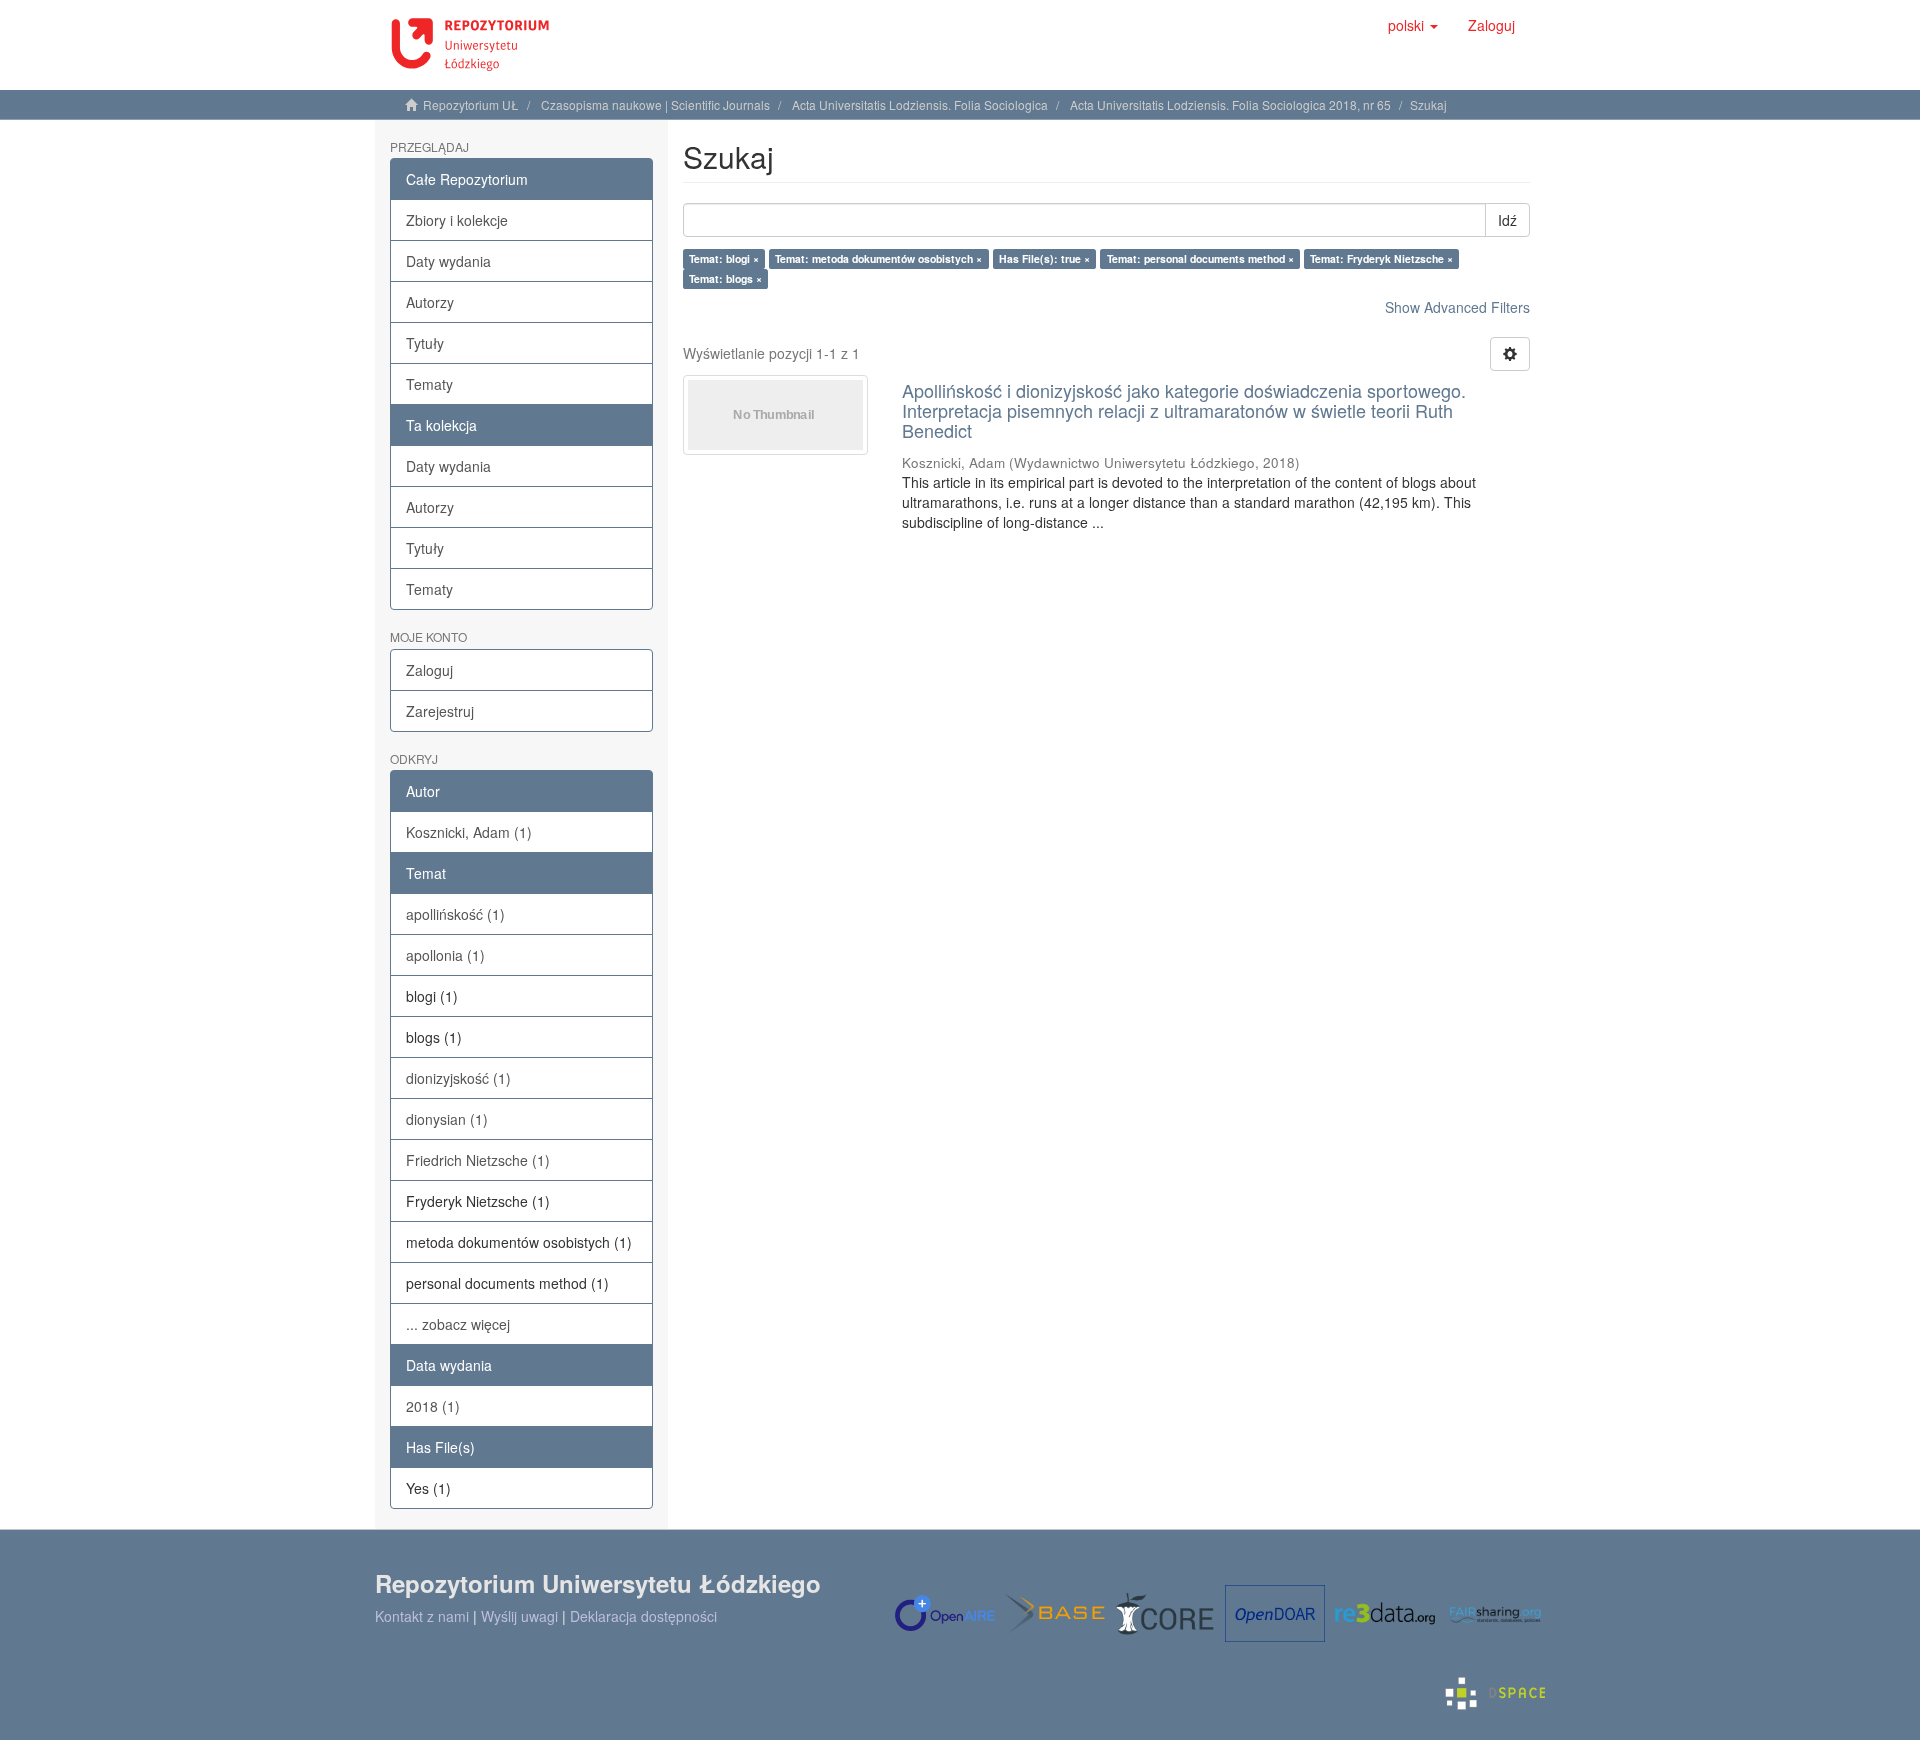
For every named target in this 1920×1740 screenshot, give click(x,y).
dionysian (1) (447, 1119)
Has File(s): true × (1044, 258)
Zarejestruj (440, 711)
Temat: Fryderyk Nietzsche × (1381, 258)
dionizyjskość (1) (458, 1078)
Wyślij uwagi (519, 1616)
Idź (1507, 220)
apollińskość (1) (455, 914)
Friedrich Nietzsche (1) (478, 1160)
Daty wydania (448, 261)
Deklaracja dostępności (643, 1616)
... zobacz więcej (458, 1324)
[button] (1413, 25)
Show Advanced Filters (1457, 307)
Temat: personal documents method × (1200, 258)
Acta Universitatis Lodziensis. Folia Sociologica (920, 104)
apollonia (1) (445, 955)
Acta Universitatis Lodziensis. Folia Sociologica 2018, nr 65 (1230, 104)
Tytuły (425, 343)
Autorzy (430, 302)
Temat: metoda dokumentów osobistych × (878, 258)
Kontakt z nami (422, 1616)
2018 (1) (433, 1406)
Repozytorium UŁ (471, 104)
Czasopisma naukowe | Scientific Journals (655, 104)
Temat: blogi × (724, 258)
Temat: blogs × (725, 278)
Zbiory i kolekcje (457, 220)
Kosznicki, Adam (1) (469, 832)
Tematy (429, 384)
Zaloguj (429, 670)
